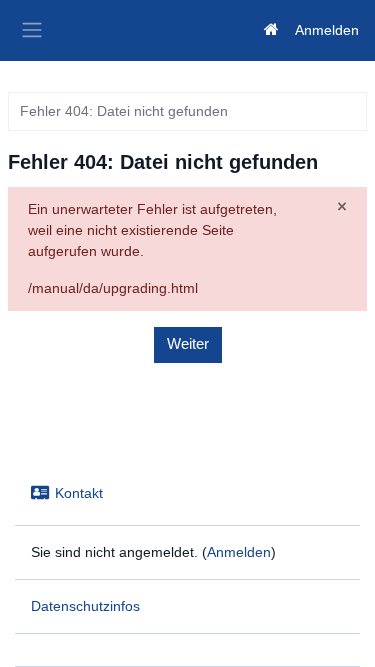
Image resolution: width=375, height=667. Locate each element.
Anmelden (327, 30)
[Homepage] (271, 30)
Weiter (188, 344)
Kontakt (79, 493)
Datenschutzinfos (85, 606)
